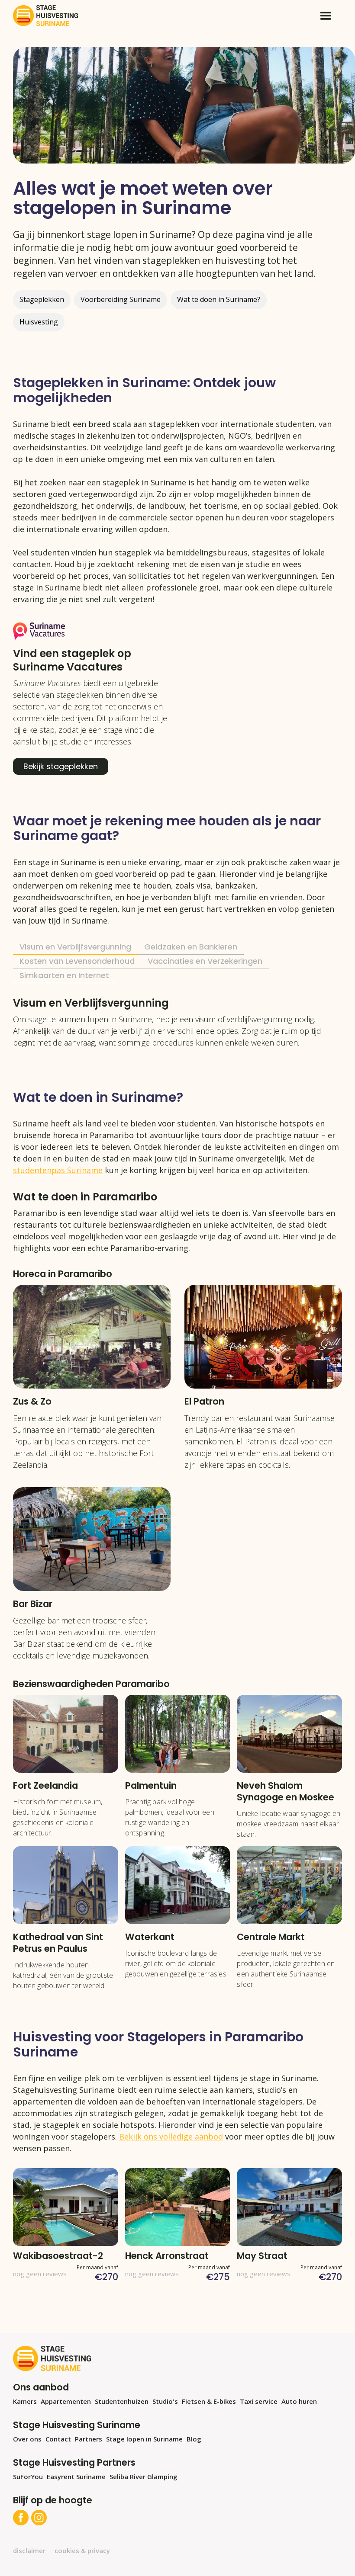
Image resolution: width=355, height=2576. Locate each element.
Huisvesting (39, 322)
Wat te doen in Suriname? (219, 299)
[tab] (75, 948)
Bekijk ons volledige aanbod (171, 2137)
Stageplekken (42, 299)
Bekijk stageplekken (61, 766)
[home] (45, 16)
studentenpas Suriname (58, 1170)
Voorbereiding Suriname (121, 299)
